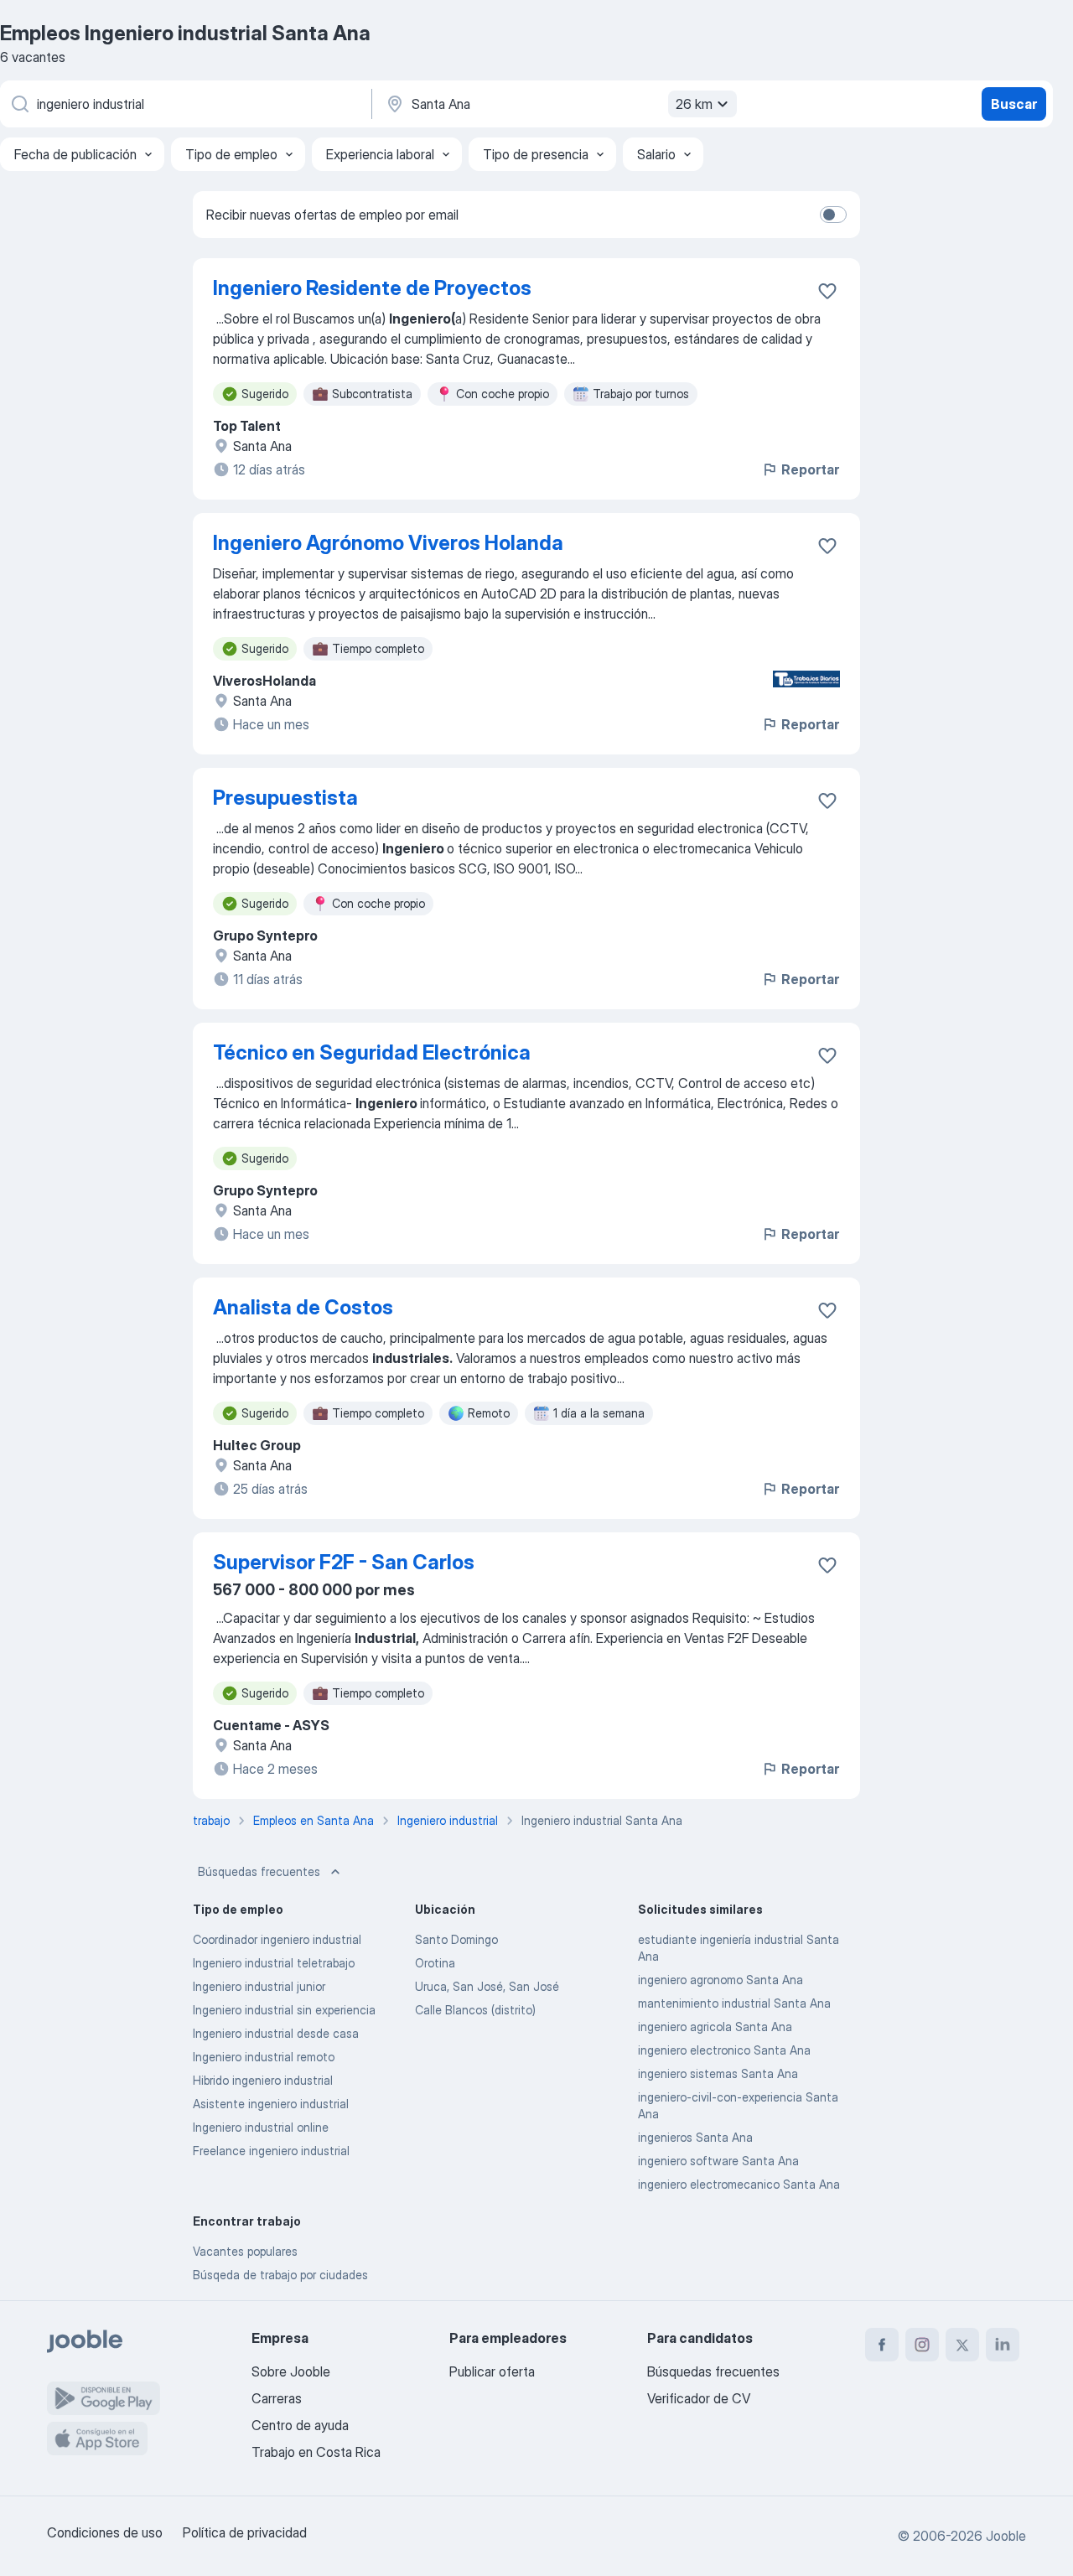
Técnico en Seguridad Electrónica (372, 1052)
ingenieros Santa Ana (695, 2137)
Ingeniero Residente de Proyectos (372, 288)
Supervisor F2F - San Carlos (344, 1562)
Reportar (810, 469)
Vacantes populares (245, 2251)
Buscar (1014, 104)
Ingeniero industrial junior (259, 1986)
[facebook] (882, 2345)
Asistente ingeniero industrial (271, 2104)
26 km (694, 104)
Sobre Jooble (291, 2371)
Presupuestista (285, 798)
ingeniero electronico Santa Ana (724, 2050)
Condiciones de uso (105, 2532)
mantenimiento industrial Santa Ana (734, 2003)
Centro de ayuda (300, 2425)
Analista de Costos (303, 1307)
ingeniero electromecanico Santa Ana (739, 2184)
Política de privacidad (245, 2532)
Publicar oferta (492, 2371)
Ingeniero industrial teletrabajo (274, 1963)
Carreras (277, 2398)
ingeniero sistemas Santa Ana (718, 2073)
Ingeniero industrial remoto (264, 2057)
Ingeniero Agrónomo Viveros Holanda (388, 543)
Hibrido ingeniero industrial (263, 2080)
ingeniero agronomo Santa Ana (721, 1980)
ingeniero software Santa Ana (718, 2161)
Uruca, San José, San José (487, 1986)
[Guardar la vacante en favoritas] (827, 291)
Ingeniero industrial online (261, 2127)
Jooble (1006, 2536)
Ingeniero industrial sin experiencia (284, 2010)
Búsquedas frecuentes (259, 1871)
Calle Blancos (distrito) (475, 2010)
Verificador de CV (699, 2398)
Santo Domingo (456, 1939)
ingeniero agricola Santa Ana (715, 2027)
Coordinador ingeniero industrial (277, 1939)
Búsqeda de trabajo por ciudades (280, 2275)
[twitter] (962, 2345)
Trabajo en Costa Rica (316, 2452)
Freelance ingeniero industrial (271, 2151)
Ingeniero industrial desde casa (276, 2033)
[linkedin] (1003, 2345)
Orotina (435, 1963)
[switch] (833, 215)
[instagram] (922, 2345)
